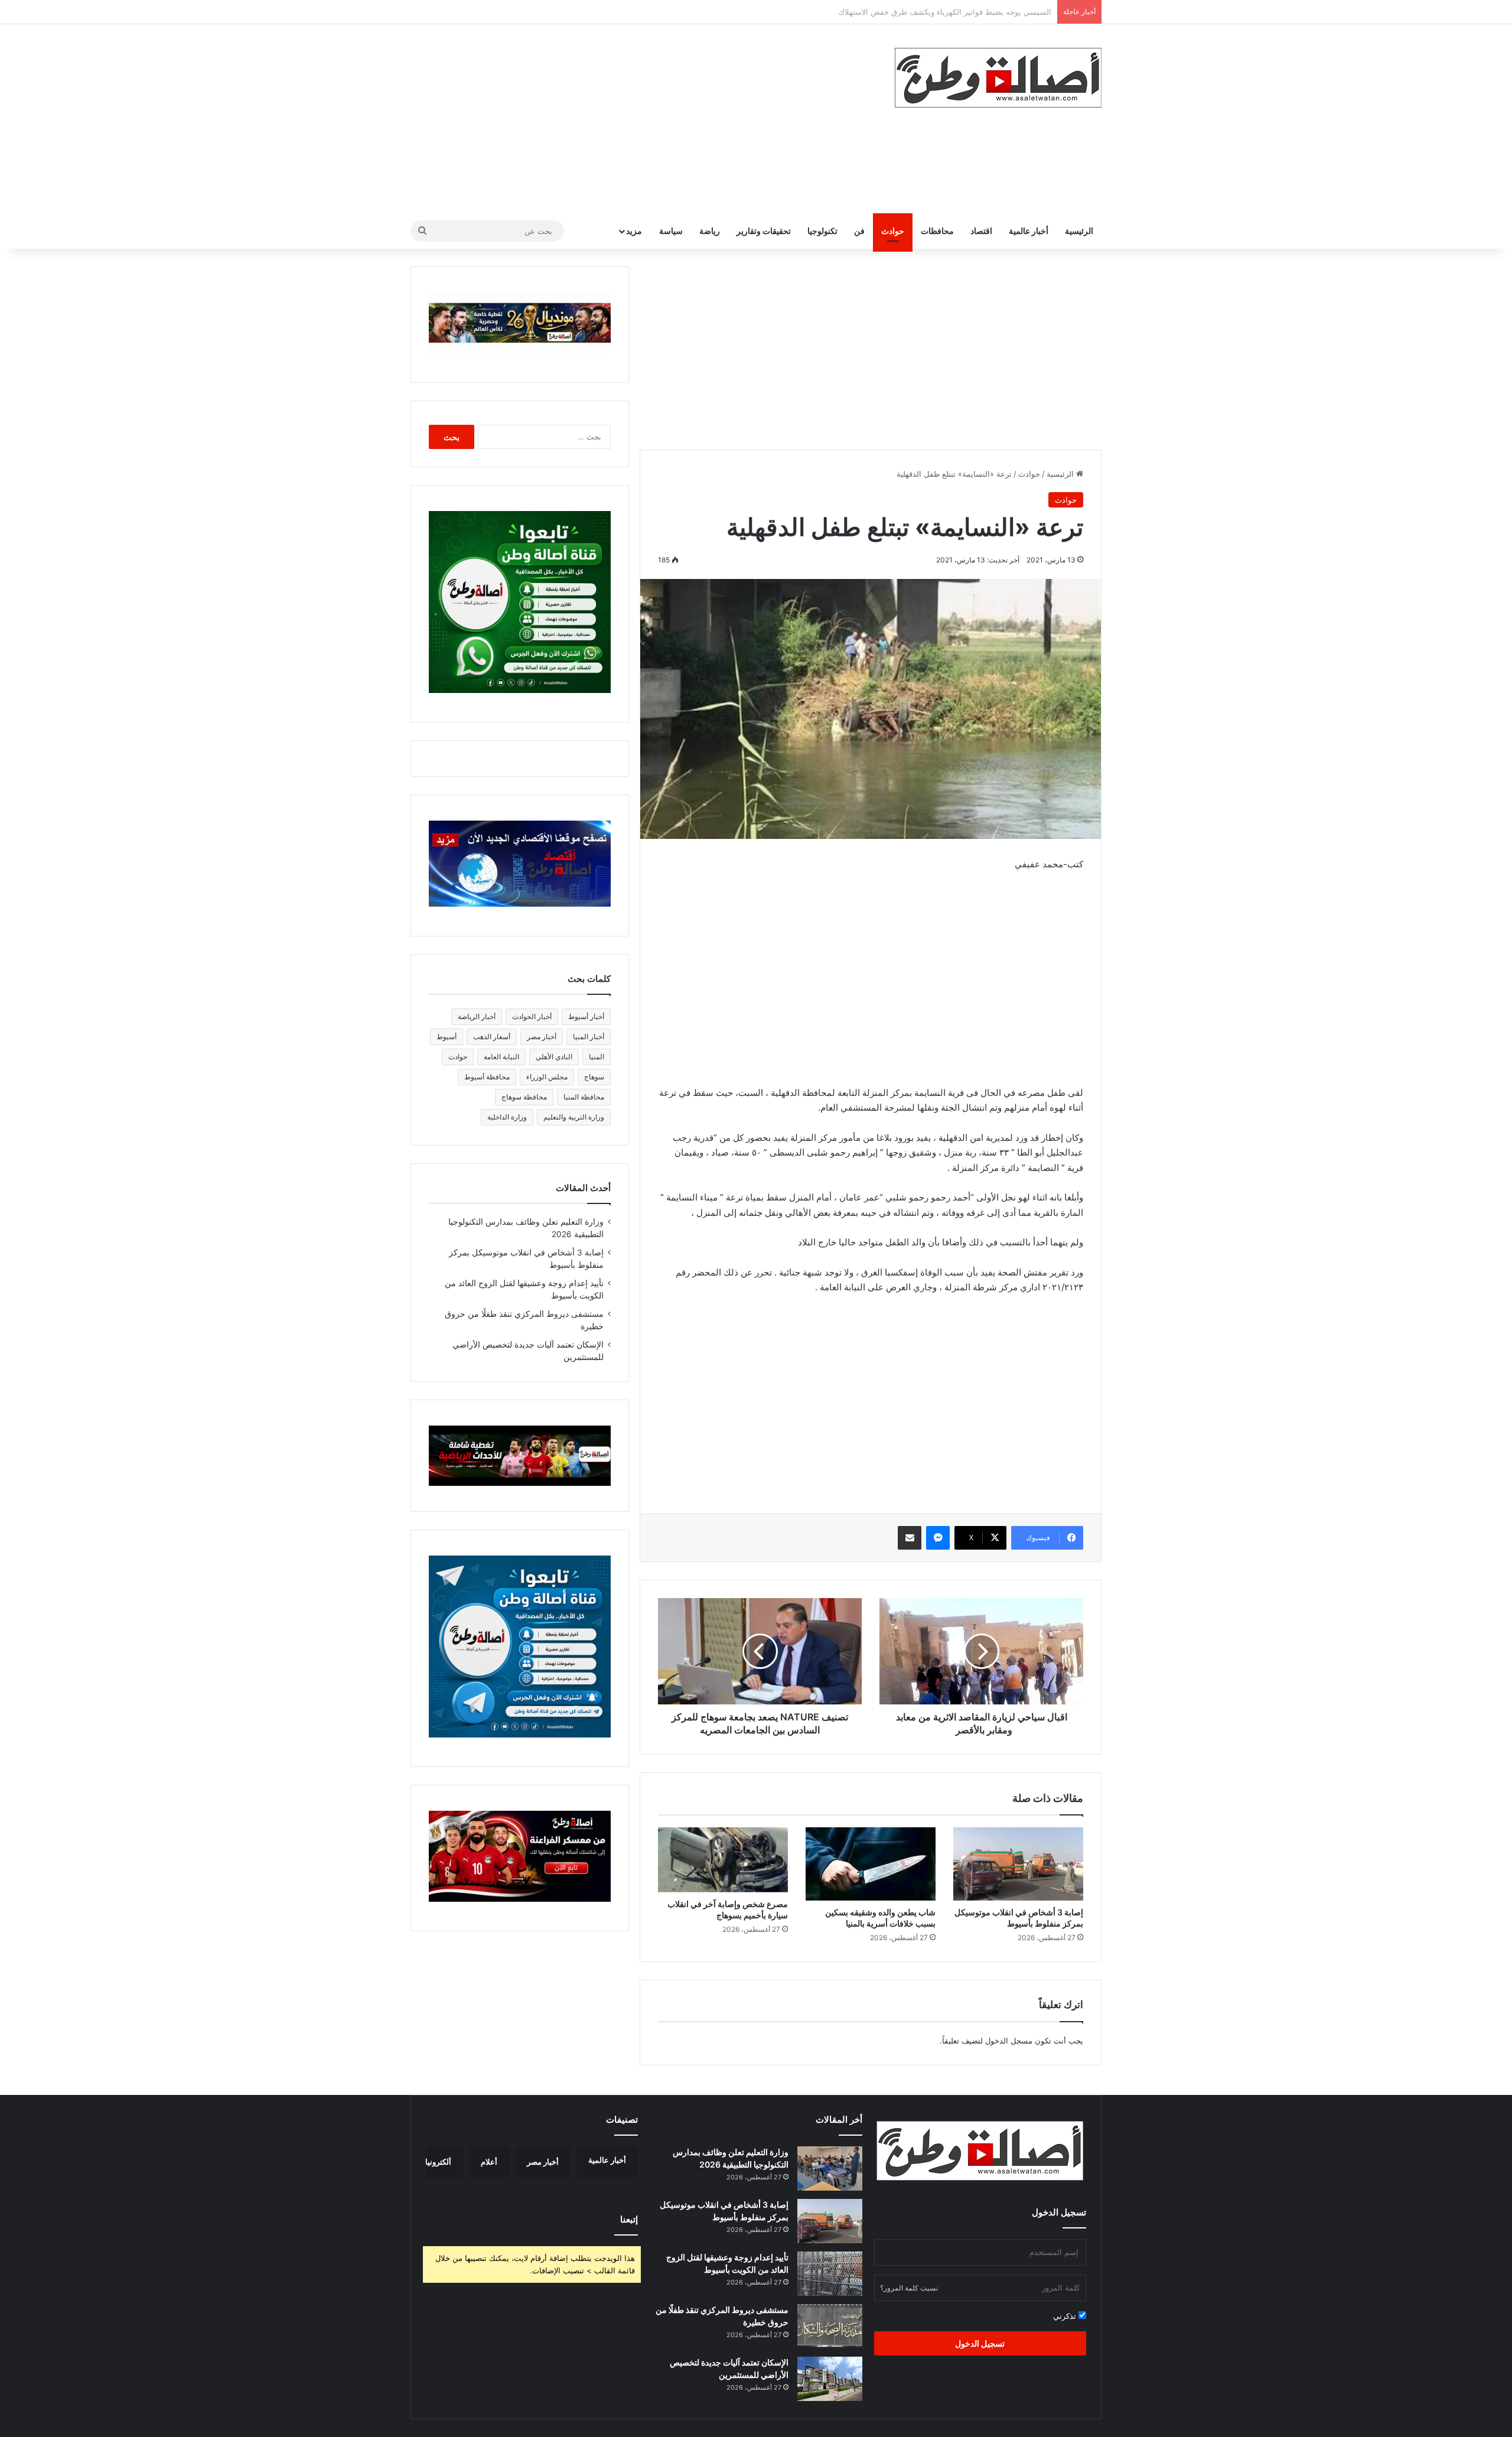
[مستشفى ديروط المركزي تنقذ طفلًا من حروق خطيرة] (830, 2326)
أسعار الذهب (492, 1037)
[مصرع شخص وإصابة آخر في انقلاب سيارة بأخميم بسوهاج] (723, 1860)
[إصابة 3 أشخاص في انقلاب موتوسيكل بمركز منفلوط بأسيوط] (1018, 1864)
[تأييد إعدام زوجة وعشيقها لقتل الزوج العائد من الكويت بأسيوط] (830, 2274)
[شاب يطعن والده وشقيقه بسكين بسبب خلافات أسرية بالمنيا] (871, 1864)
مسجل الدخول (1009, 2041)
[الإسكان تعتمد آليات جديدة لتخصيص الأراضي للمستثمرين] (830, 2379)
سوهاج (594, 1077)
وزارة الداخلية (507, 1117)
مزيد (634, 231)
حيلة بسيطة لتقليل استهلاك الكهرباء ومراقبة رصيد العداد (960, 12)
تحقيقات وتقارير (764, 231)
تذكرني (1066, 2316)
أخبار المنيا (589, 1037)
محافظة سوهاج (524, 1097)
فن (859, 231)
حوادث (893, 231)
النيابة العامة (501, 1057)
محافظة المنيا (584, 1097)
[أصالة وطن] (998, 78)
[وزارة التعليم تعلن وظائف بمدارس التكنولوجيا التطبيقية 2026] (830, 2168)
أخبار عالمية (1029, 231)
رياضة (710, 231)
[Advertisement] (638, 119)
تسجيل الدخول (980, 2343)
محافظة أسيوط (487, 1077)
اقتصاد (981, 231)
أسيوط (447, 1037)
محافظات (937, 231)
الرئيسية (1079, 231)
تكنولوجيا (822, 231)
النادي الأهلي (554, 1057)
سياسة (671, 231)
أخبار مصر (542, 1037)
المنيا (597, 1057)
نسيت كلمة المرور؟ (909, 2288)
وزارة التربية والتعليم (574, 1117)
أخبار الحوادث (532, 1016)
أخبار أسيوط (586, 1016)
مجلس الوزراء (547, 1077)
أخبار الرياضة (477, 1016)
